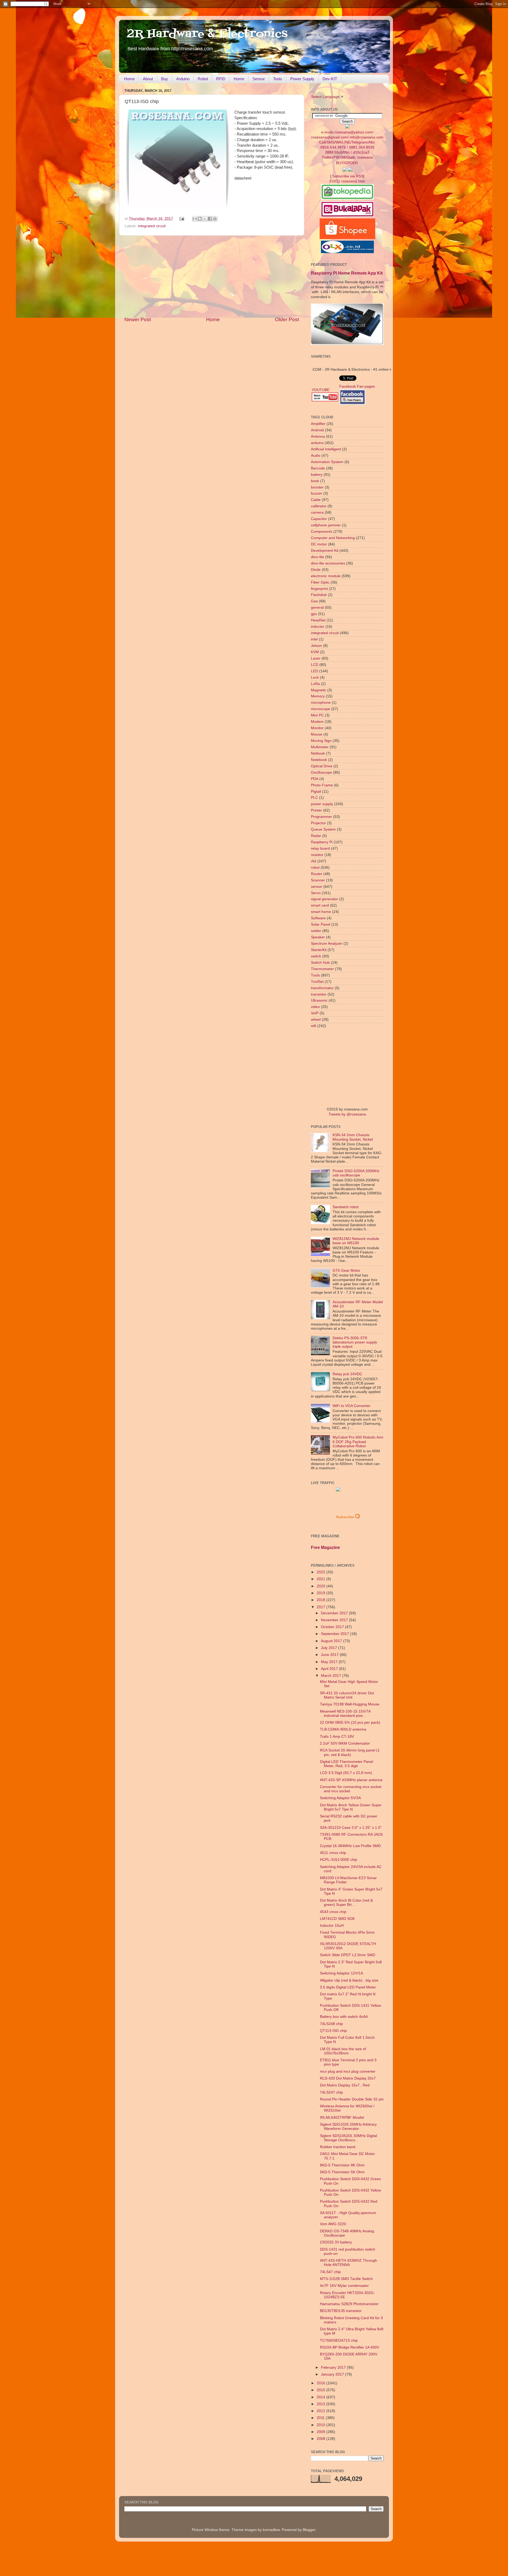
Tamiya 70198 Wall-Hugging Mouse (350, 1704)
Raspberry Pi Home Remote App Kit (347, 273)
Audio (316, 456)
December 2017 (335, 1613)
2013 (321, 2404)
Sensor (259, 79)
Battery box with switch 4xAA (344, 2017)
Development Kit (325, 551)
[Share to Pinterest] (215, 219)
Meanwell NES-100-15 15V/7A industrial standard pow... (345, 1713)
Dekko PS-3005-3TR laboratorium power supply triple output (355, 1342)
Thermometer (322, 969)
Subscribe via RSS (348, 176)
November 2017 (335, 1620)
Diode (316, 570)
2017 (321, 1607)
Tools (278, 79)
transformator (322, 988)
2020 (321, 1586)
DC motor (319, 544)
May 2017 (330, 1662)
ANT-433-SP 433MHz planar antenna (351, 1780)
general (317, 608)
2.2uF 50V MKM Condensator (345, 1743)
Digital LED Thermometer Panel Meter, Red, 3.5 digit (346, 1764)
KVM (315, 652)
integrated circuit (152, 226)
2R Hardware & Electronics (207, 34)
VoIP (315, 1013)
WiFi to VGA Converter (351, 1406)
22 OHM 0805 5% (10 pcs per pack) (350, 1722)
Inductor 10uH (332, 1926)
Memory (318, 696)
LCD (315, 665)
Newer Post (138, 319)
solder (316, 931)
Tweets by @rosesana (347, 1114)
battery (317, 475)
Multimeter (320, 747)
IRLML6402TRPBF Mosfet (342, 2118)
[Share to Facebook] (210, 219)
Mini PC (317, 715)
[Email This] (195, 219)
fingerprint (319, 589)
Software (318, 918)
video (315, 1007)
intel (314, 639)
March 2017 (332, 1676)
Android (317, 430)
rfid (314, 861)
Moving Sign (321, 741)
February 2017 (334, 2367)
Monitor (317, 728)
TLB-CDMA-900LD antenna (343, 1729)
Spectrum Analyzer (327, 944)
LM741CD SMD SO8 (337, 1919)
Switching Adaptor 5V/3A (340, 1798)
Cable (316, 500)
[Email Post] (182, 219)
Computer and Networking (333, 538)
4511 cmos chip (333, 1853)
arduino (317, 443)
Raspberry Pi (322, 842)
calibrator (319, 506)
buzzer (317, 493)
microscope (321, 709)
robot (315, 868)
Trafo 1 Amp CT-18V (337, 1737)
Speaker (318, 937)
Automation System (327, 462)
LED (314, 671)
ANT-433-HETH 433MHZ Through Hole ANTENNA (348, 2263)
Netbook (318, 753)
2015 (321, 2390)
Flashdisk (319, 595)
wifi (314, 1026)
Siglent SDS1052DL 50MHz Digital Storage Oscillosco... (348, 2138)
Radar (316, 836)
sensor (317, 887)
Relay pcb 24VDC (347, 1374)
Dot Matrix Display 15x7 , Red (345, 2085)
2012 (321, 2411)
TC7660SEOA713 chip (339, 2340)
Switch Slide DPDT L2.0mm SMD (348, 1955)
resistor (317, 855)
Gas (314, 601)
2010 (321, 2425)
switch (316, 956)
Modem (317, 722)
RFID (221, 79)
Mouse (317, 734)
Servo (316, 893)
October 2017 (333, 1627)
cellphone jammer (326, 525)
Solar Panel (321, 924)
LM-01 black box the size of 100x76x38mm (343, 2051)
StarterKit (319, 950)
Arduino (183, 79)
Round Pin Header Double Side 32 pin (352, 2099)
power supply (322, 804)
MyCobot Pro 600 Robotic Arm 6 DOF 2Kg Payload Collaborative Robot (358, 1442)
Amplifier (318, 424)
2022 (321, 1572)
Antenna (318, 436)
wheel (316, 1020)
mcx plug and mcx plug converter (348, 2071)
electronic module (326, 576)
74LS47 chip (330, 2272)
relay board (320, 848)
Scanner (318, 880)
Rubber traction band (338, 2147)
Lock (315, 677)
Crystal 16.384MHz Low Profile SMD (350, 1846)
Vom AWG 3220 (333, 2224)
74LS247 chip (331, 2092)
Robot (203, 79)
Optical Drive (322, 766)
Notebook (319, 760)
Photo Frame (322, 785)
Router (317, 874)
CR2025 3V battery (336, 2242)
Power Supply (302, 79)
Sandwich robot (346, 1207)
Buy (165, 79)
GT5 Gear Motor (346, 1271)
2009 (321, 2432)
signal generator (325, 899)
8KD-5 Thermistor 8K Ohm (342, 2165)
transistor (319, 994)
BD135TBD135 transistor (341, 2311)
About (148, 79)
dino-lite (317, 557)
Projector (318, 823)
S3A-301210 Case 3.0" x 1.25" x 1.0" (351, 1828)
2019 (321, 1593)
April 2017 (330, 1669)
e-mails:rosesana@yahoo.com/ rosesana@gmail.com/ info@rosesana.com (347, 145)
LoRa (315, 684)
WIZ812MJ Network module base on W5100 (356, 1241)
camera (317, 512)
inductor (318, 627)
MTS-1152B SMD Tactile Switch (346, 2279)
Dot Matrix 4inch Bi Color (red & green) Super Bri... (346, 1903)
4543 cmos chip (333, 1912)
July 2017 (330, 1648)
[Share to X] (205, 219)
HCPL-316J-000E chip (339, 1860)
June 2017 (330, 1655)
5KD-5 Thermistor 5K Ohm (342, 2172)
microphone (321, 703)
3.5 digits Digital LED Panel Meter (348, 1987)
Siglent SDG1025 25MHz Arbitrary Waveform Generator (348, 2127)
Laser (316, 658)
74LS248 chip (331, 2024)
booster (317, 487)
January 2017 (333, 2374)
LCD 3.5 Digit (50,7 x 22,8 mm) (346, 1773)
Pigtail (316, 792)
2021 (321, 1579)
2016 (321, 2383)
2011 (321, 2418)
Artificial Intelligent (326, 449)
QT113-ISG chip (333, 2031)
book (315, 481)
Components (322, 532)
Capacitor (319, 519)
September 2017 (335, 1634)
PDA (315, 779)
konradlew (271, 2530)
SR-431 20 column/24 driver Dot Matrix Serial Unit (347, 1695)
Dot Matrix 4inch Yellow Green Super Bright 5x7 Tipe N (351, 1807)
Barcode (318, 468)
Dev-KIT (330, 79)
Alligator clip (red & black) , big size (349, 1980)
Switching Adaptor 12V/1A (341, 1973)
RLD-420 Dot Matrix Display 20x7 (348, 2078)
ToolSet (317, 982)
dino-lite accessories (328, 563)
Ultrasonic (319, 1000)
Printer (316, 810)
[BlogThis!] (200, 219)
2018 (321, 1600)
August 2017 (332, 1641)
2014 (321, 2397)
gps (314, 614)
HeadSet (318, 620)
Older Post (287, 319)
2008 (321, 2439)
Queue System (323, 829)
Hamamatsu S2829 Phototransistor (349, 2304)
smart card (320, 905)
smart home (321, 912)
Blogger (309, 2530)
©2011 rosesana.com (347, 181)
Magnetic (319, 690)
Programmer (321, 817)
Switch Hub (320, 963)
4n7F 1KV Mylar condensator (344, 2286)
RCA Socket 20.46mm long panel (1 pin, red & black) (350, 1752)
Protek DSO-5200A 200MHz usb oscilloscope (356, 1173)
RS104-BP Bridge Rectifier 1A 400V (350, 2347)
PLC (314, 798)
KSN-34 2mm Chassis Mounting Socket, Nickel (353, 1137)
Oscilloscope (321, 772)
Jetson (316, 646)
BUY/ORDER (347, 163)
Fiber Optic (320, 582)
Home (129, 79)
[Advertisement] (212, 276)
